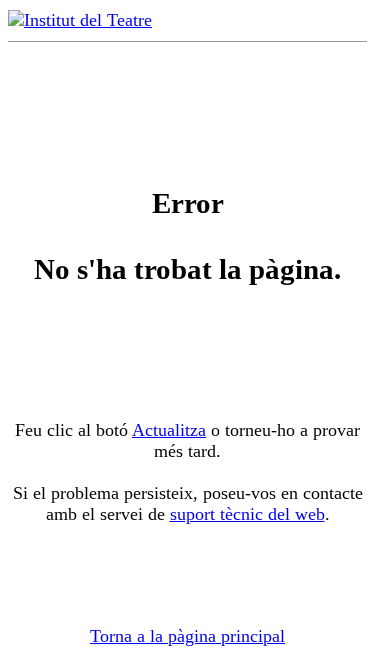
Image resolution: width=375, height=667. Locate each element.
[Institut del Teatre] (80, 20)
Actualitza (169, 430)
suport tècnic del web (247, 514)
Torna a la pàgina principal (187, 636)
